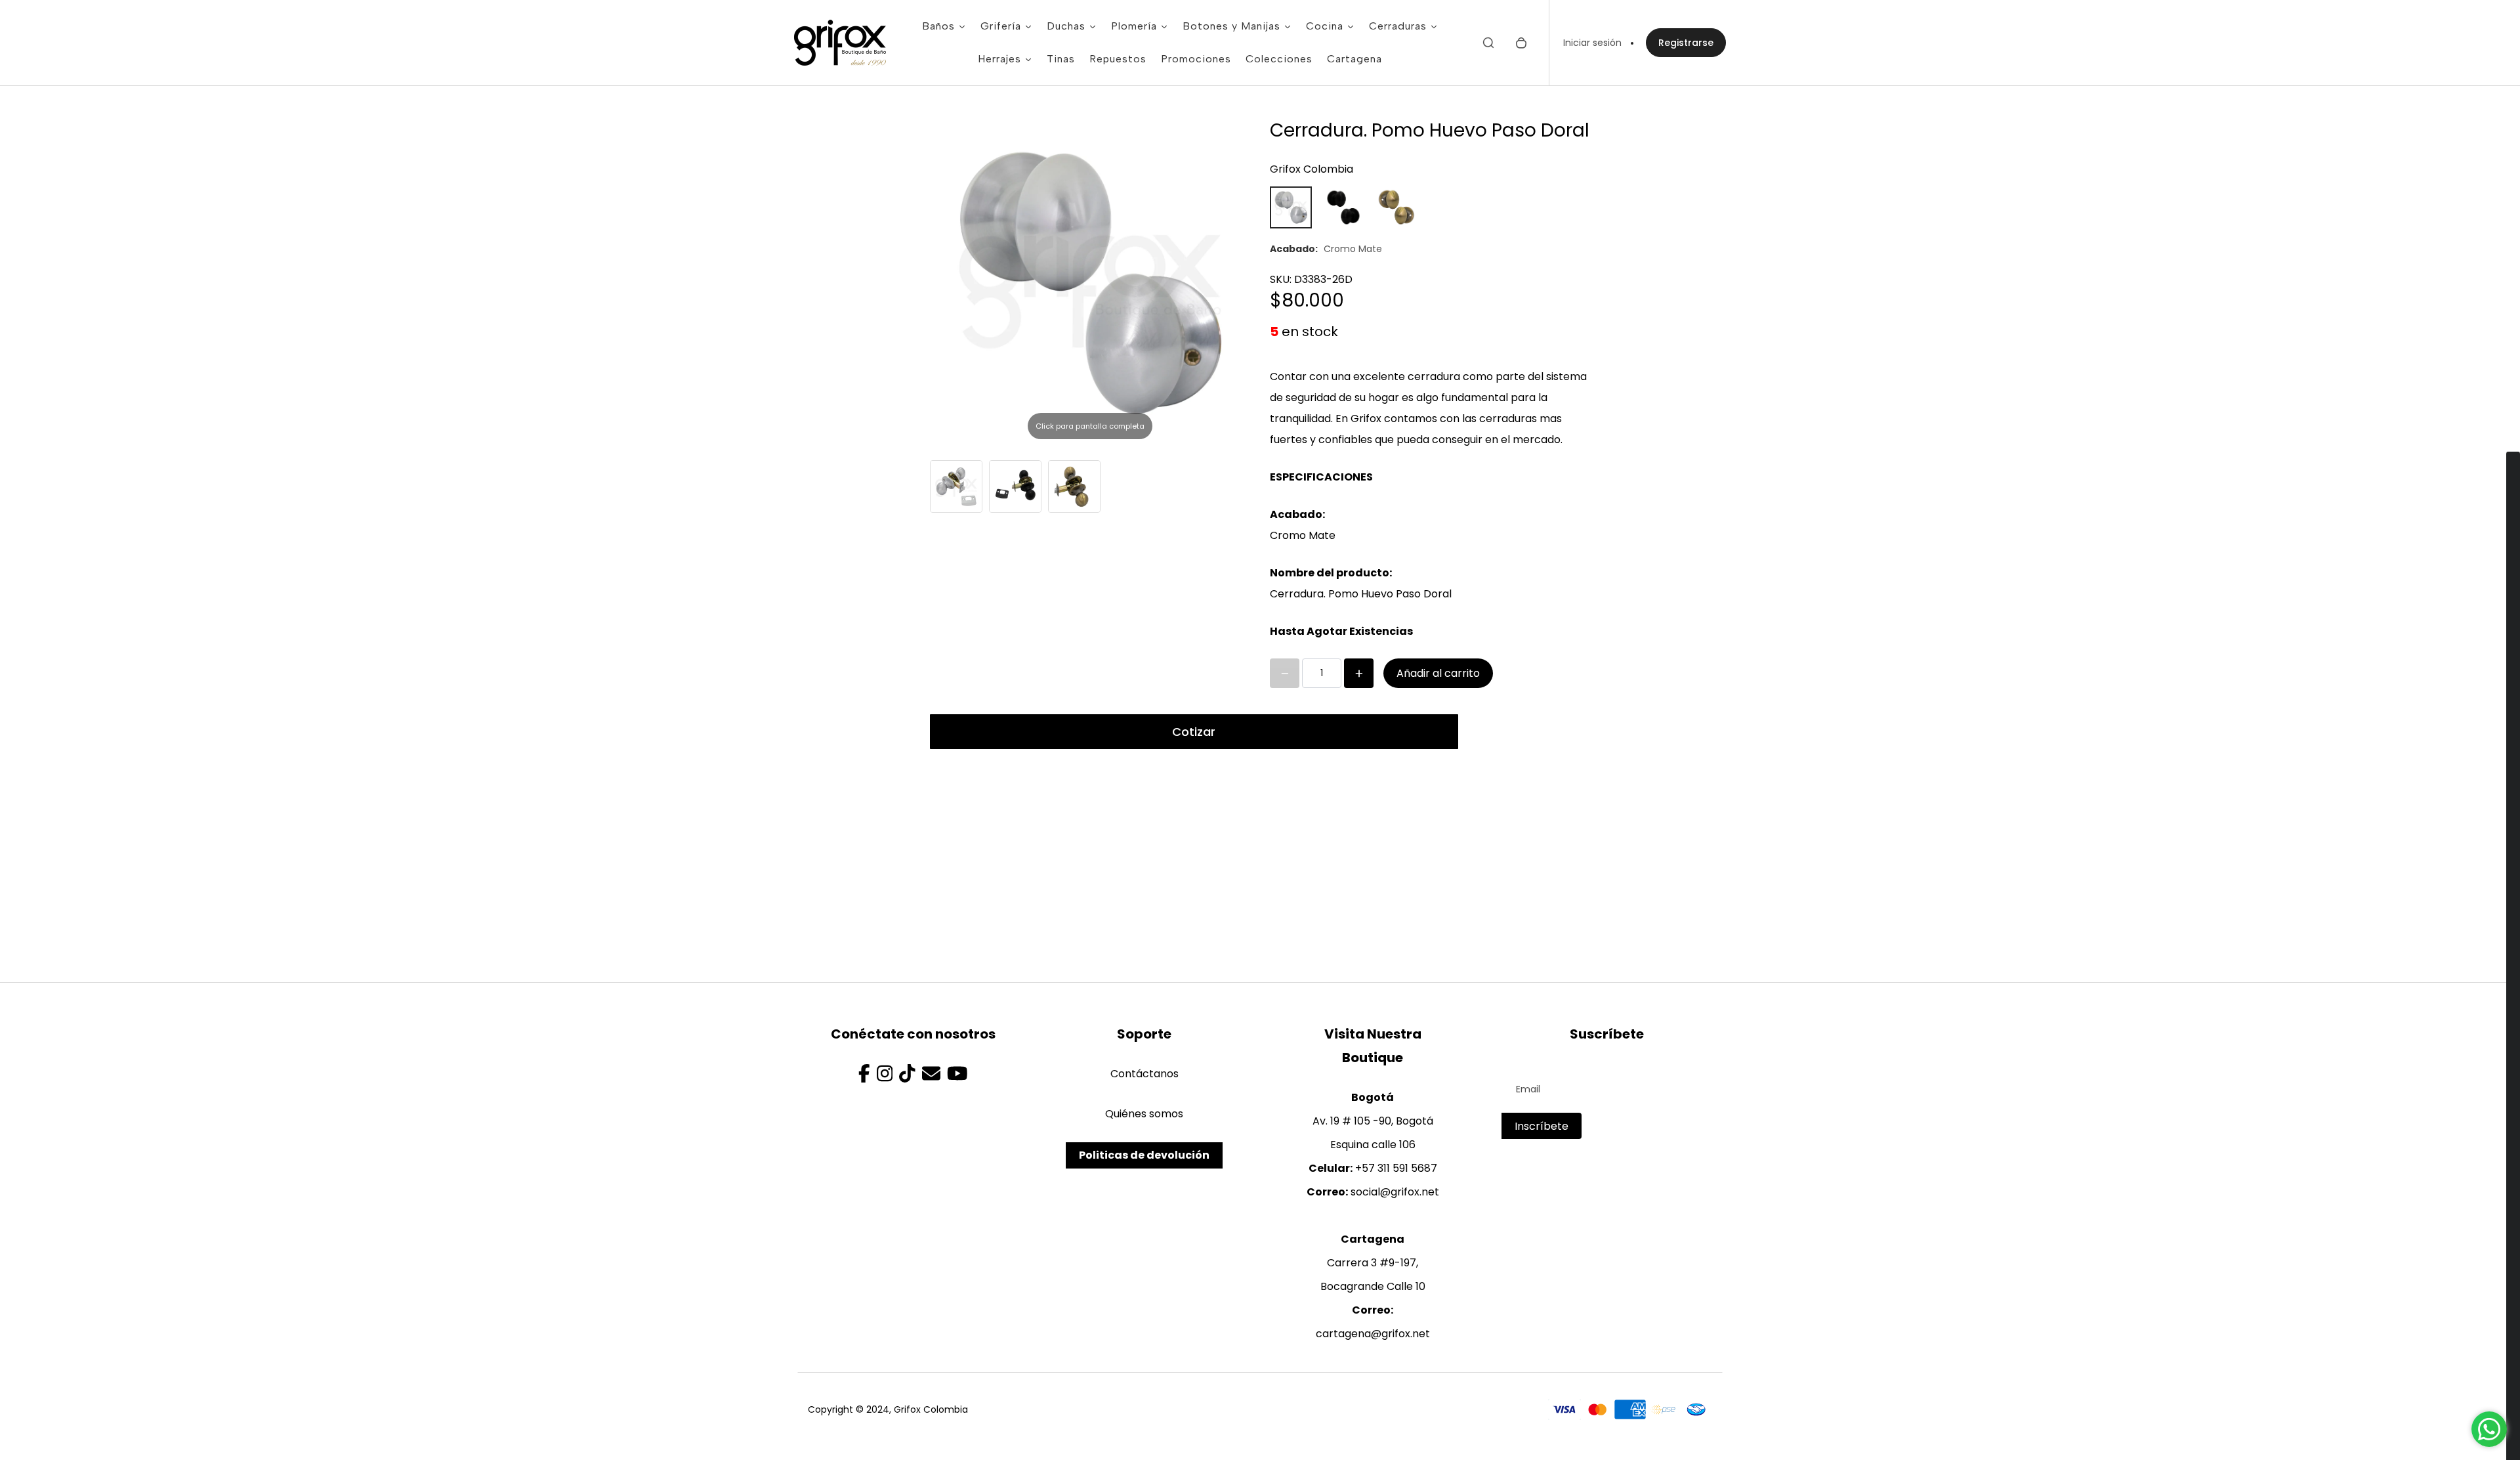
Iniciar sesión (1592, 43)
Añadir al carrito (1438, 673)
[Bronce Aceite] (1343, 207)
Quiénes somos (1144, 1114)
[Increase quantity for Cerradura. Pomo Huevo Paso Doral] (1359, 673)
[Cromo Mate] (1291, 207)
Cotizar (1194, 732)
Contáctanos (1144, 1074)
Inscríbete (1542, 1126)
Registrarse (1686, 43)
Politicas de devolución (1144, 1155)
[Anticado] (1396, 207)
